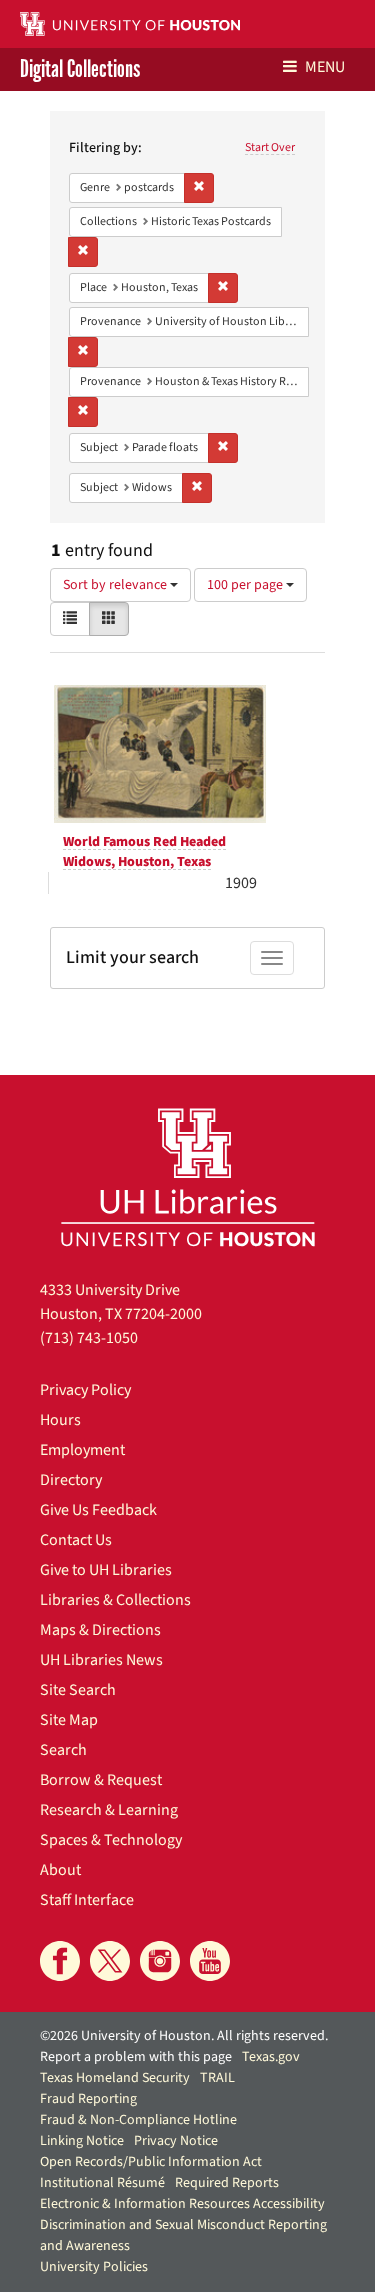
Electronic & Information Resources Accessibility (182, 2204)
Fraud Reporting (88, 2099)
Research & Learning (109, 1810)
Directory (71, 1480)
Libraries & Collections (115, 1600)
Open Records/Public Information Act (151, 2162)
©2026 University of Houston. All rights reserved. (184, 2036)
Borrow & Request (101, 1780)
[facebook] (60, 1961)
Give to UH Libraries (106, 1570)
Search (63, 1750)
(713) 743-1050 (89, 1338)
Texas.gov (271, 2057)
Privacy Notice (176, 2141)
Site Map (69, 1720)
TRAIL (217, 2078)
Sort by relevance (116, 585)
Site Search (78, 1690)
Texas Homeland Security (115, 2078)
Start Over (270, 147)
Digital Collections (80, 69)
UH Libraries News (101, 1660)
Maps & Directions (100, 1630)
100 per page (246, 585)
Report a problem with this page (136, 2057)
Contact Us (76, 1540)
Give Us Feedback (98, 1510)
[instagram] (160, 1961)
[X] (110, 1961)
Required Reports (227, 2183)
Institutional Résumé (102, 2183)
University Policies (94, 2267)
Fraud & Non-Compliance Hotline (138, 2120)
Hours (60, 1420)
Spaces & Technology (111, 1840)
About (60, 1870)
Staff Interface (87, 1900)
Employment (82, 1450)
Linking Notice (82, 2141)
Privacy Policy (85, 1390)
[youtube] (210, 1961)
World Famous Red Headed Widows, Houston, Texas (144, 852)
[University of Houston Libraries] (188, 1176)
